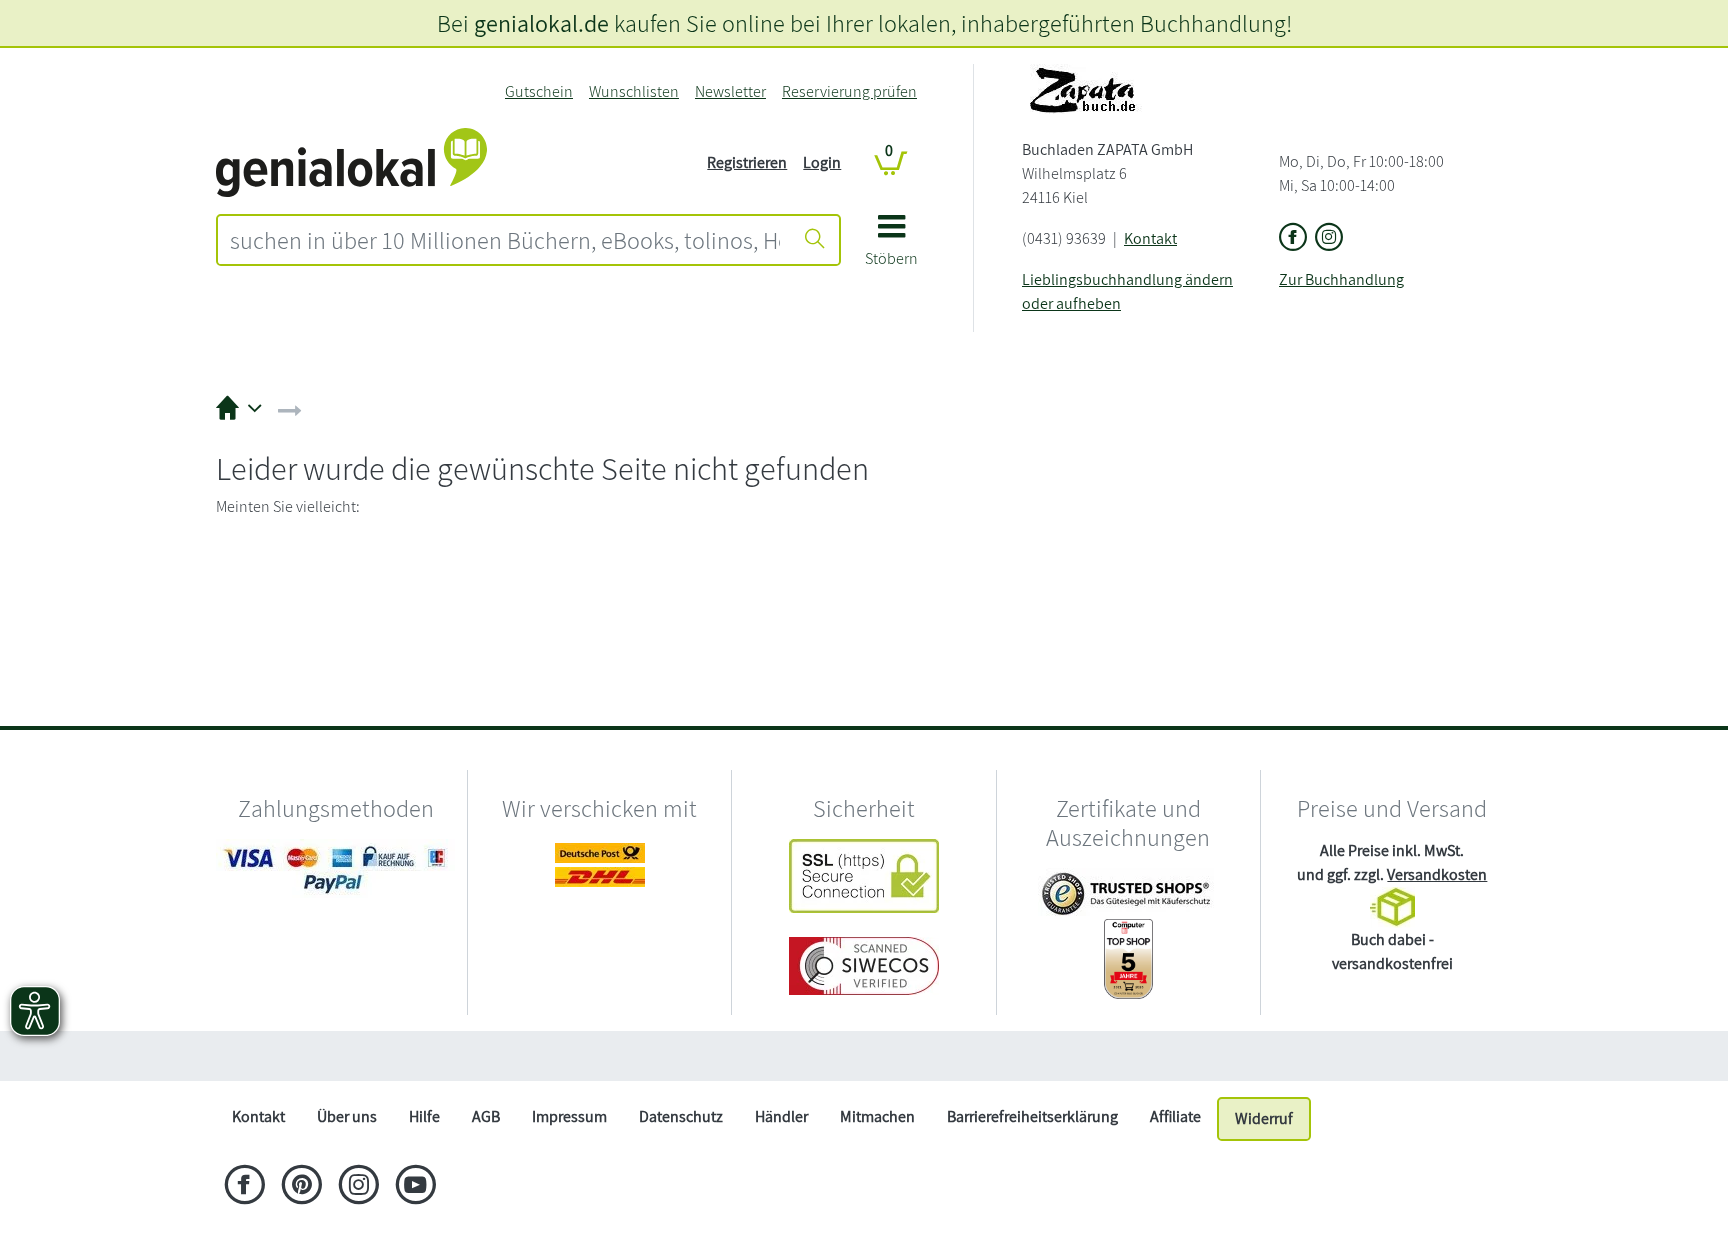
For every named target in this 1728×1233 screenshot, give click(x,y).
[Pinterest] (301, 1187)
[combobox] (505, 240)
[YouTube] (415, 1187)
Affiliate (1175, 1116)
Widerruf (1264, 1118)
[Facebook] (244, 1187)
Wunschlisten (634, 91)
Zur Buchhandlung (1341, 279)
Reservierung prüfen (849, 91)
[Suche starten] (815, 240)
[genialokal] (351, 161)
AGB (486, 1116)
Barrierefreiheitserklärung (1032, 1116)
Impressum (569, 1116)
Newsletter (730, 91)
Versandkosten (1437, 874)
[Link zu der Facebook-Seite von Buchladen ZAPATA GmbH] (1293, 238)
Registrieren (747, 162)
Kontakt (1150, 238)
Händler (781, 1116)
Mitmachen (877, 1116)
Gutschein (539, 91)
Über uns (347, 1116)
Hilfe (424, 1116)
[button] (891, 247)
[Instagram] (358, 1187)
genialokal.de (541, 23)
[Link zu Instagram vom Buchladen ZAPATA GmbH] (1329, 238)
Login (822, 162)
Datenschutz (681, 1116)
